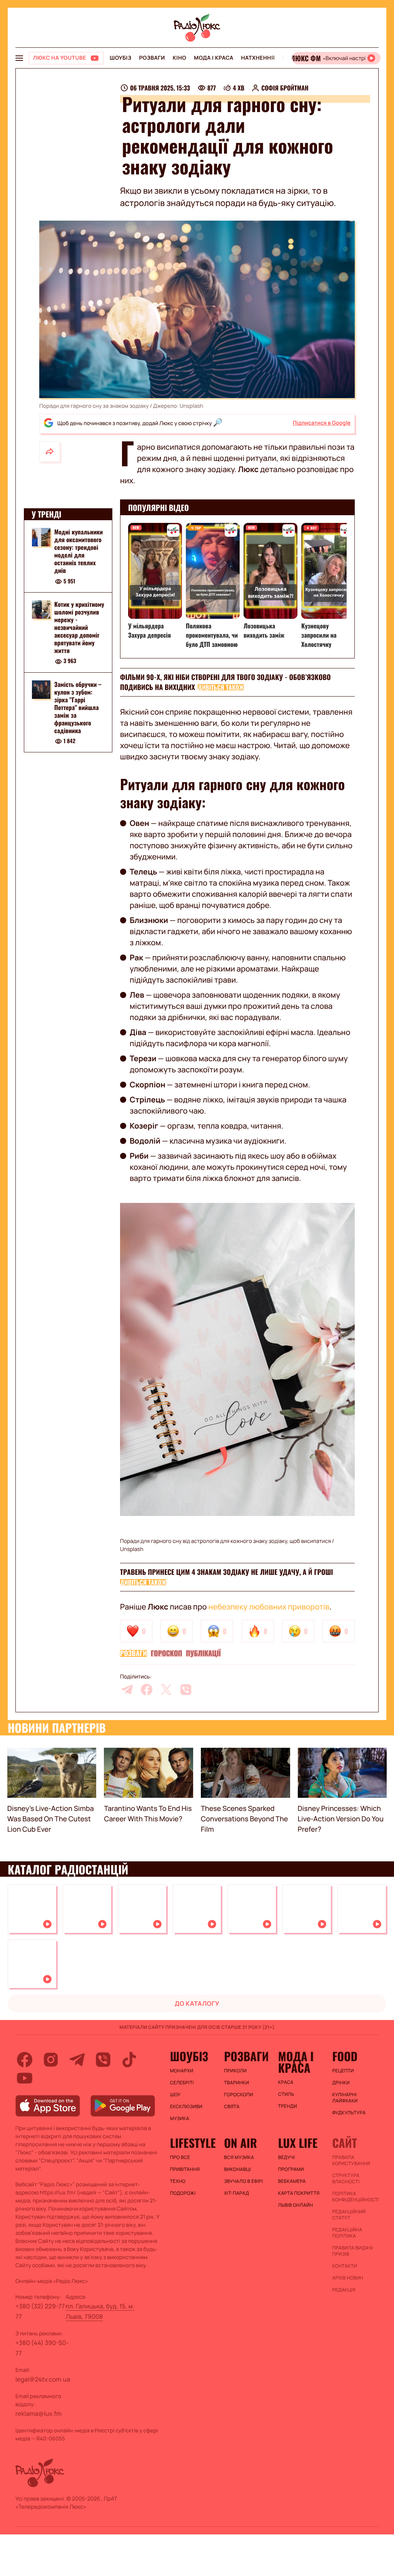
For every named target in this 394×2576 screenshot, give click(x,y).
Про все (180, 2157)
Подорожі (183, 2193)
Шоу (175, 2095)
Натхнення (258, 58)
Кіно (179, 58)
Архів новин (348, 2278)
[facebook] (147, 1690)
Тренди (288, 2106)
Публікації (203, 1653)
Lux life (298, 2143)
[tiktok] (129, 2060)
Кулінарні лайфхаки (345, 2098)
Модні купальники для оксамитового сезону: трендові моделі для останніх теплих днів (78, 551)
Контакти (345, 2266)
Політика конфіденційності (355, 2197)
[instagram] (51, 2060)
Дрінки (341, 2083)
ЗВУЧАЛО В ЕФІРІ (243, 2181)
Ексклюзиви (186, 2107)
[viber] (186, 1690)
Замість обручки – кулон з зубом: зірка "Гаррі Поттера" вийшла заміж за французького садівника (78, 707)
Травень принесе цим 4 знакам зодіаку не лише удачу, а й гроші (226, 1572)
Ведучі (287, 2157)
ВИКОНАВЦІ (237, 2169)
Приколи (235, 2071)
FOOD (345, 2056)
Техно (178, 2181)
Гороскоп (167, 1653)
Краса (286, 2082)
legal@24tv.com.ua (43, 2379)
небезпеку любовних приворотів (269, 1607)
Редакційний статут (349, 2215)
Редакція (344, 2290)
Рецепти (343, 2071)
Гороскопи (239, 2095)
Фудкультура (349, 2113)
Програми (291, 2169)
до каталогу (197, 2003)
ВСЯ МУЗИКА (239, 2157)
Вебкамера (292, 2181)
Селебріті (182, 2083)
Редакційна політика (347, 2233)
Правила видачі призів (352, 2251)
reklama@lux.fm (38, 2414)
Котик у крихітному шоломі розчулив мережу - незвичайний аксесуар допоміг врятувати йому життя (79, 627)
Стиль (286, 2094)
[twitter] (166, 1690)
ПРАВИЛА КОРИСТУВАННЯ (351, 2161)
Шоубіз (120, 58)
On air (240, 2143)
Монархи (182, 2071)
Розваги (152, 58)
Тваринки (236, 2083)
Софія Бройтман (285, 88)
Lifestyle (193, 2143)
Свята (232, 2107)
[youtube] (25, 2078)
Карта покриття (299, 2193)
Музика (180, 2119)
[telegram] (127, 1690)
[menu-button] (19, 58)
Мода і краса (214, 58)
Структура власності (346, 2179)
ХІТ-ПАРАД (236, 2193)
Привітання (185, 2169)
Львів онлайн (296, 2205)
